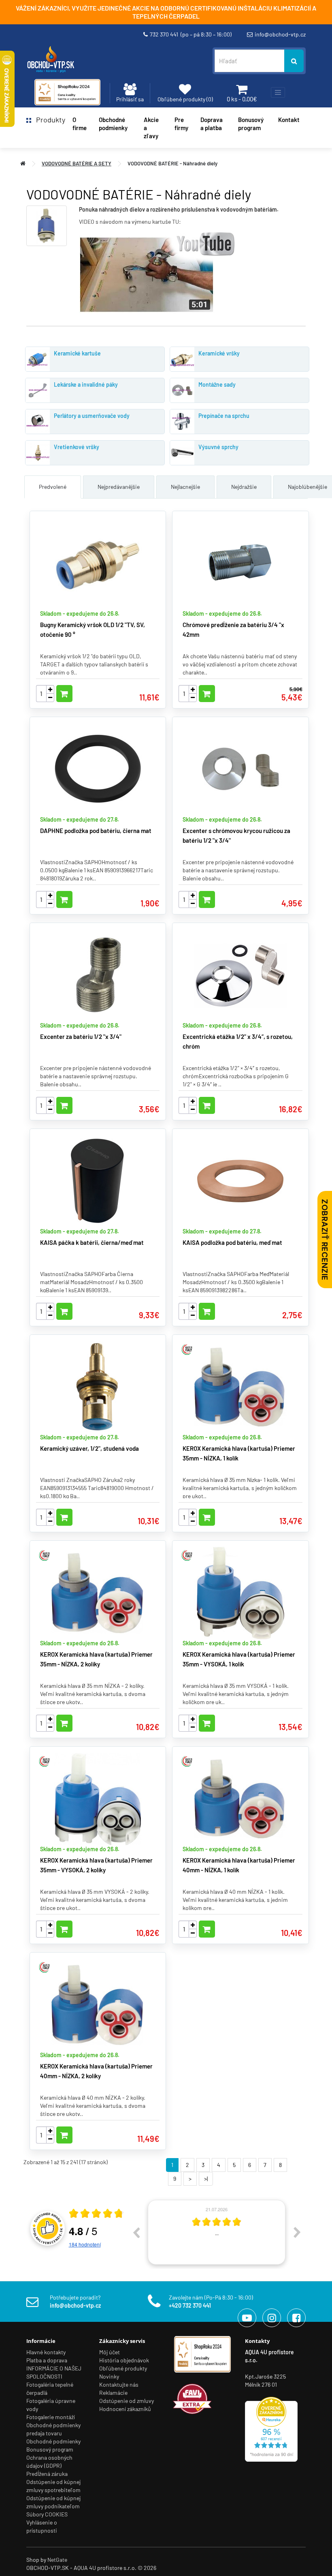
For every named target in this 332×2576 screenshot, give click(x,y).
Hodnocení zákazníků (125, 2409)
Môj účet (110, 2352)
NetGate (57, 2560)
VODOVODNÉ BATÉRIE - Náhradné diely (172, 163)
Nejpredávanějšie (119, 487)
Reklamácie (113, 2393)
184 (85, 2244)
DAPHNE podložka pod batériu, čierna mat (96, 831)
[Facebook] (296, 2318)
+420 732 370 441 (190, 2305)
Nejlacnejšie (185, 487)
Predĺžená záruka (47, 2474)
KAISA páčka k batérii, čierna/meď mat (92, 1242)
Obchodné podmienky (113, 124)
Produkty (48, 120)
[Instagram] (272, 2318)
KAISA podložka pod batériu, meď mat (232, 1242)
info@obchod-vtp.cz (280, 34)
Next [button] (297, 2232)
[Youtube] (247, 2318)
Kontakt (289, 120)
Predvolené (53, 487)
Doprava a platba (212, 124)
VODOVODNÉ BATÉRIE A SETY (77, 163)
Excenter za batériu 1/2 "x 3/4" (81, 1036)
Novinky (109, 2376)
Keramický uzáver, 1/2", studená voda (89, 1448)
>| (206, 2179)
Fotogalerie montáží (51, 2417)
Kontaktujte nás (119, 2384)
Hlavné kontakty (46, 2352)
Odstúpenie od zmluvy (127, 2401)
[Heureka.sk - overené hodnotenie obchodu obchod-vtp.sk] (271, 2428)
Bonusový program (251, 124)
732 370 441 (191, 34)
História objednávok (124, 2360)
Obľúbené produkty (123, 2368)
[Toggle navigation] (278, 92)
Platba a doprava (47, 2360)
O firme (80, 124)
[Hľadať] (294, 61)
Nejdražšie (244, 487)
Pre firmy (181, 124)
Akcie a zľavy (151, 128)
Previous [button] (136, 2232)
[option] (217, 2232)
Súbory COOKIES (47, 2514)
